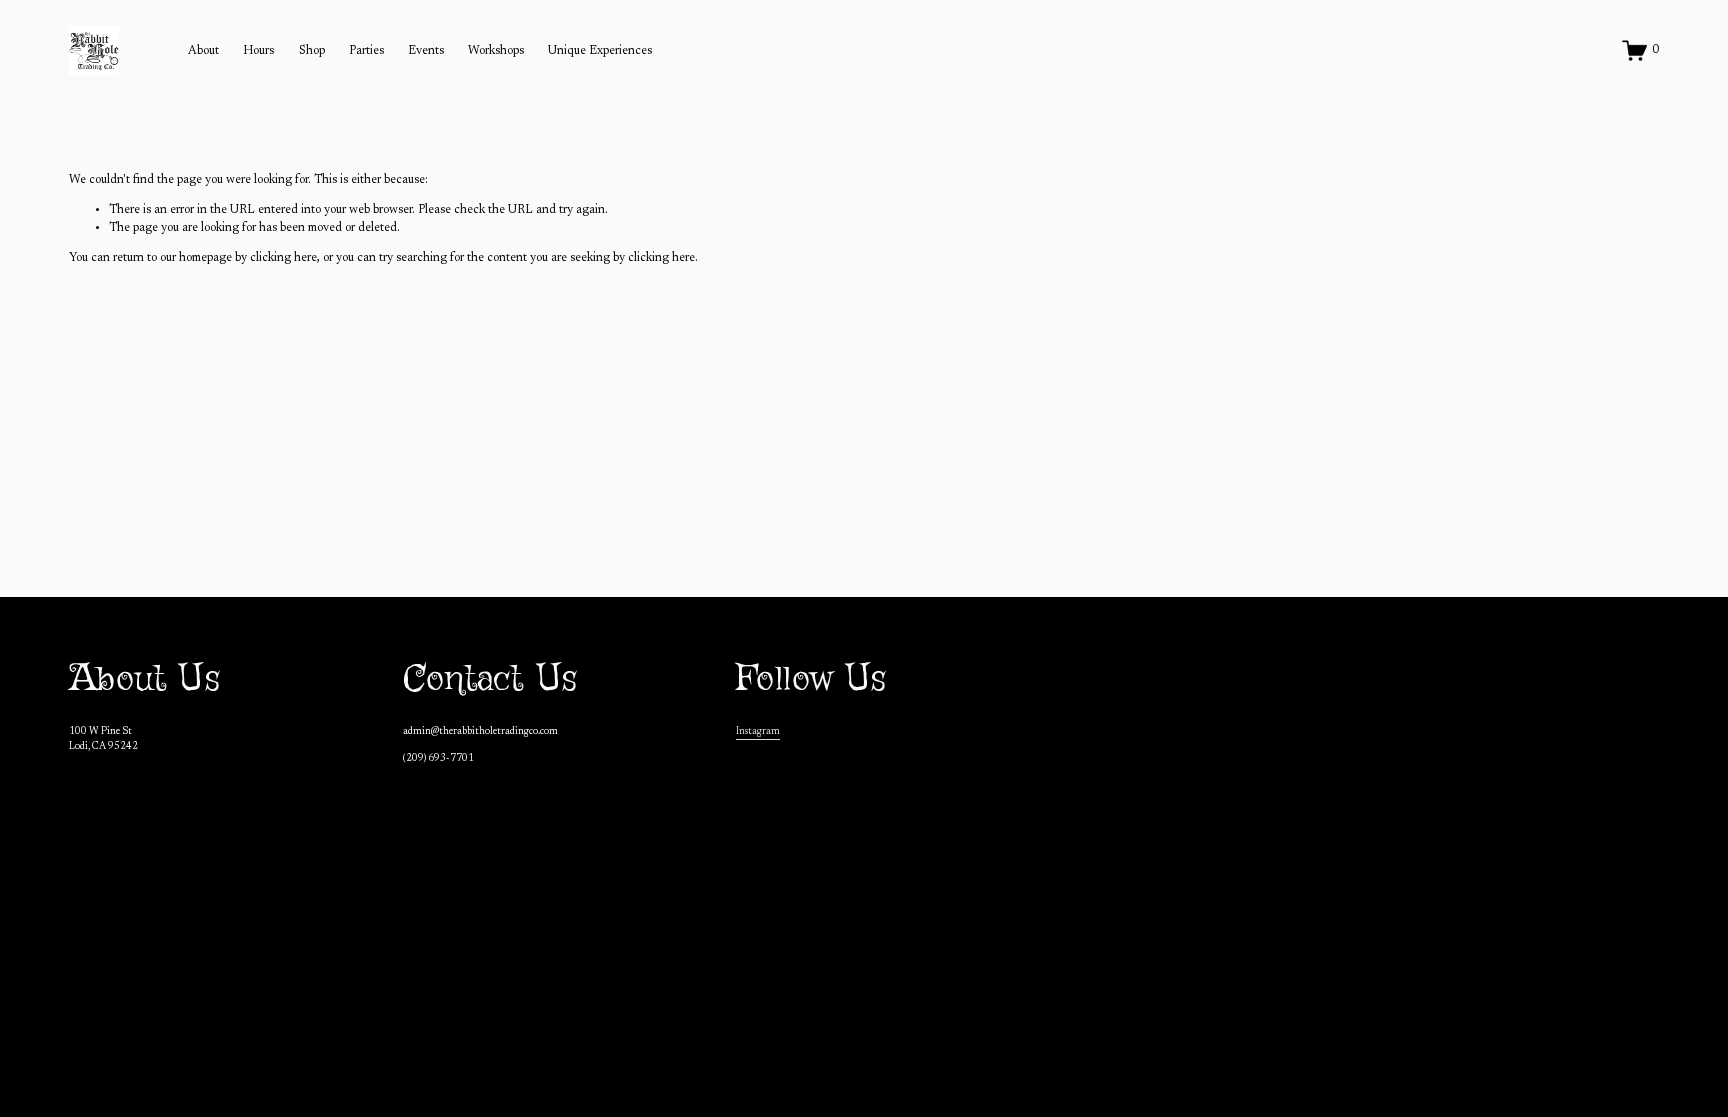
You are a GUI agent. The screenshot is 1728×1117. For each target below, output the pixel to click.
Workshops (496, 51)
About (203, 51)
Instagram (758, 732)
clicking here (283, 258)
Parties (366, 51)
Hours (258, 51)
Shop (312, 51)
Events (426, 51)
